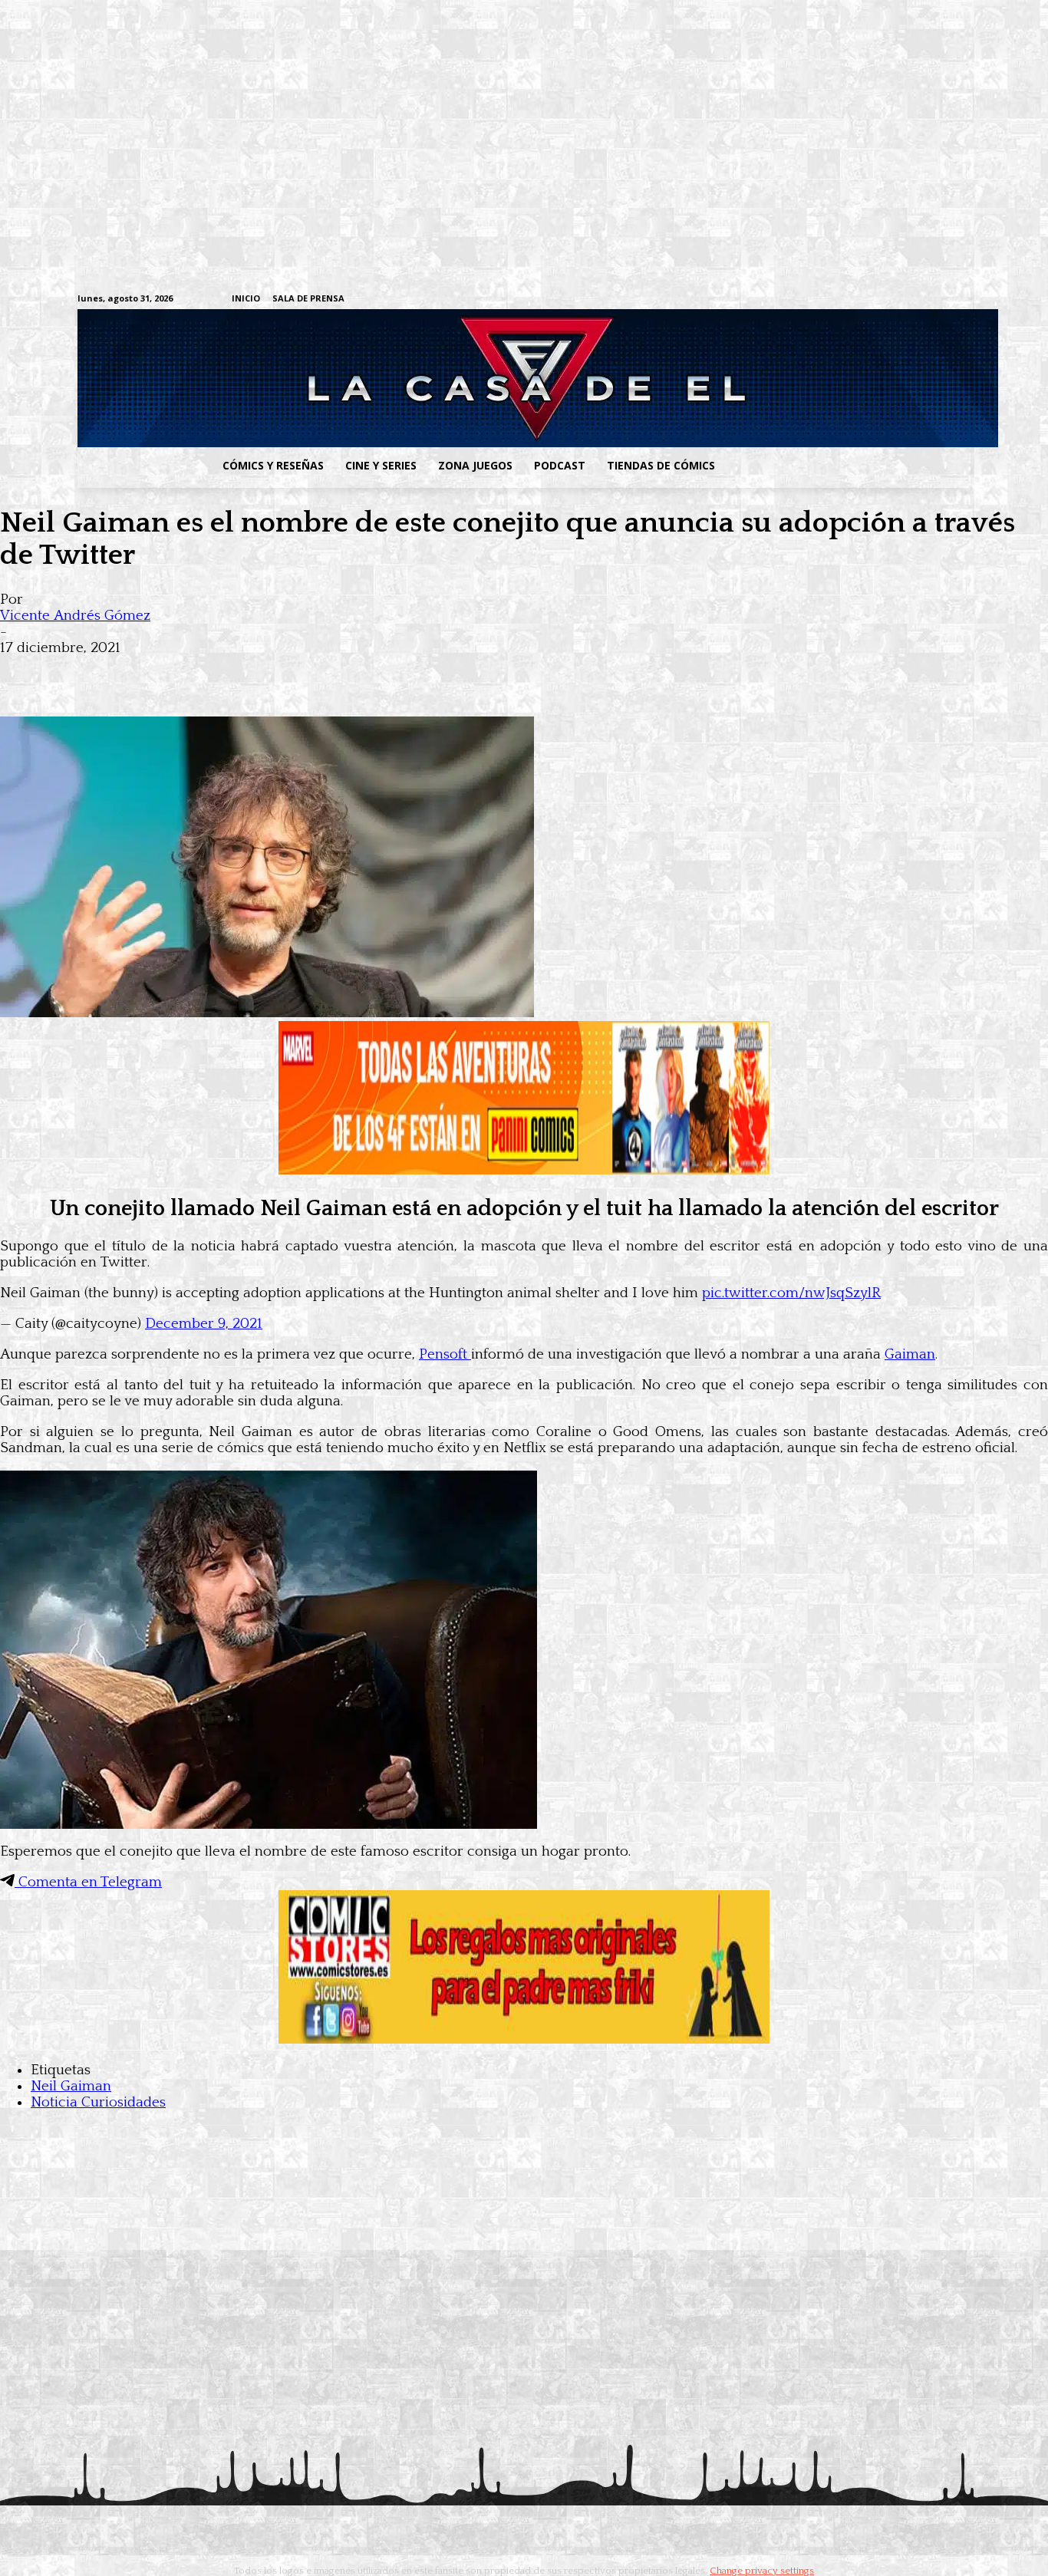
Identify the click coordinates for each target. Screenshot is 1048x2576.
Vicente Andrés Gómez (75, 616)
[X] (939, 300)
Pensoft (445, 1354)
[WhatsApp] (190, 672)
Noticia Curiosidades (98, 2102)
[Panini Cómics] (524, 1170)
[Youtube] (962, 300)
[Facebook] (820, 300)
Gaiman (910, 1354)
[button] (849, 466)
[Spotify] (891, 300)
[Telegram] (915, 300)
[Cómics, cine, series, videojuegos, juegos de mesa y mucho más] (445, 378)
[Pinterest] (246, 672)
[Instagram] (844, 300)
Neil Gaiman (71, 2086)
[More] (302, 672)
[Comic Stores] (524, 2039)
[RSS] (867, 300)
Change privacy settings (762, 2571)
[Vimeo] (781, 299)
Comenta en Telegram (88, 1882)
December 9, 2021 (204, 1324)
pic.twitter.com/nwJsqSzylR (791, 1293)
